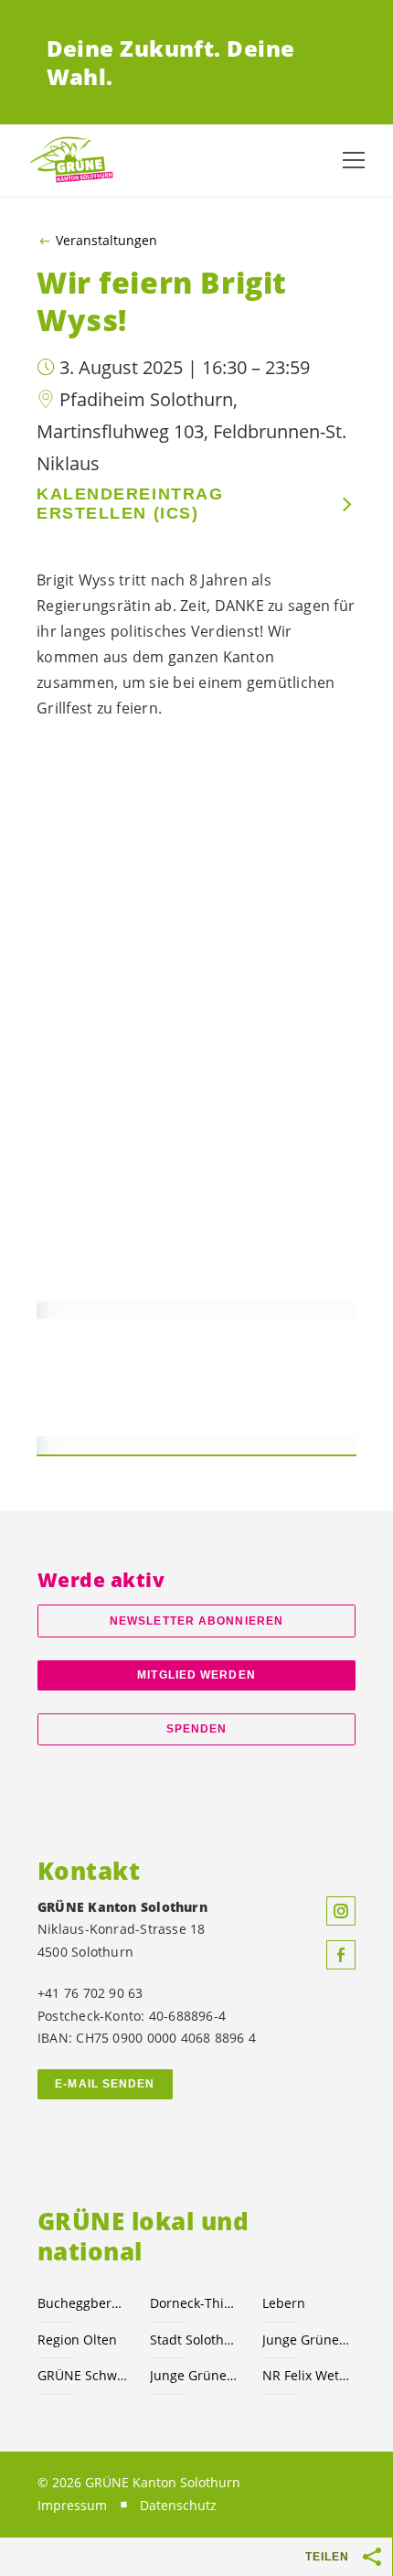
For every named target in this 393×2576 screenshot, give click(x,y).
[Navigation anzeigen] (354, 160)
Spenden (197, 1729)
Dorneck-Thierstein (195, 2303)
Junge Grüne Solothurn (308, 2340)
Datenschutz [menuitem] (178, 2505)
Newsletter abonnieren (196, 1621)
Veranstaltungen (106, 241)
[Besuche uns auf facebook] (341, 1955)
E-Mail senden (105, 2084)
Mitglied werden (196, 1675)
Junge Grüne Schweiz (195, 2375)
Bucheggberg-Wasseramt (83, 2303)
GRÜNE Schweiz (83, 2375)
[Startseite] (73, 161)
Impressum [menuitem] (72, 2505)
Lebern (284, 2303)
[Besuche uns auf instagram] (341, 1911)
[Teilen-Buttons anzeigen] (373, 2557)
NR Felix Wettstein (308, 2375)
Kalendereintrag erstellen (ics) (130, 504)
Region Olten (77, 2340)
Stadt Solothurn (195, 2340)
